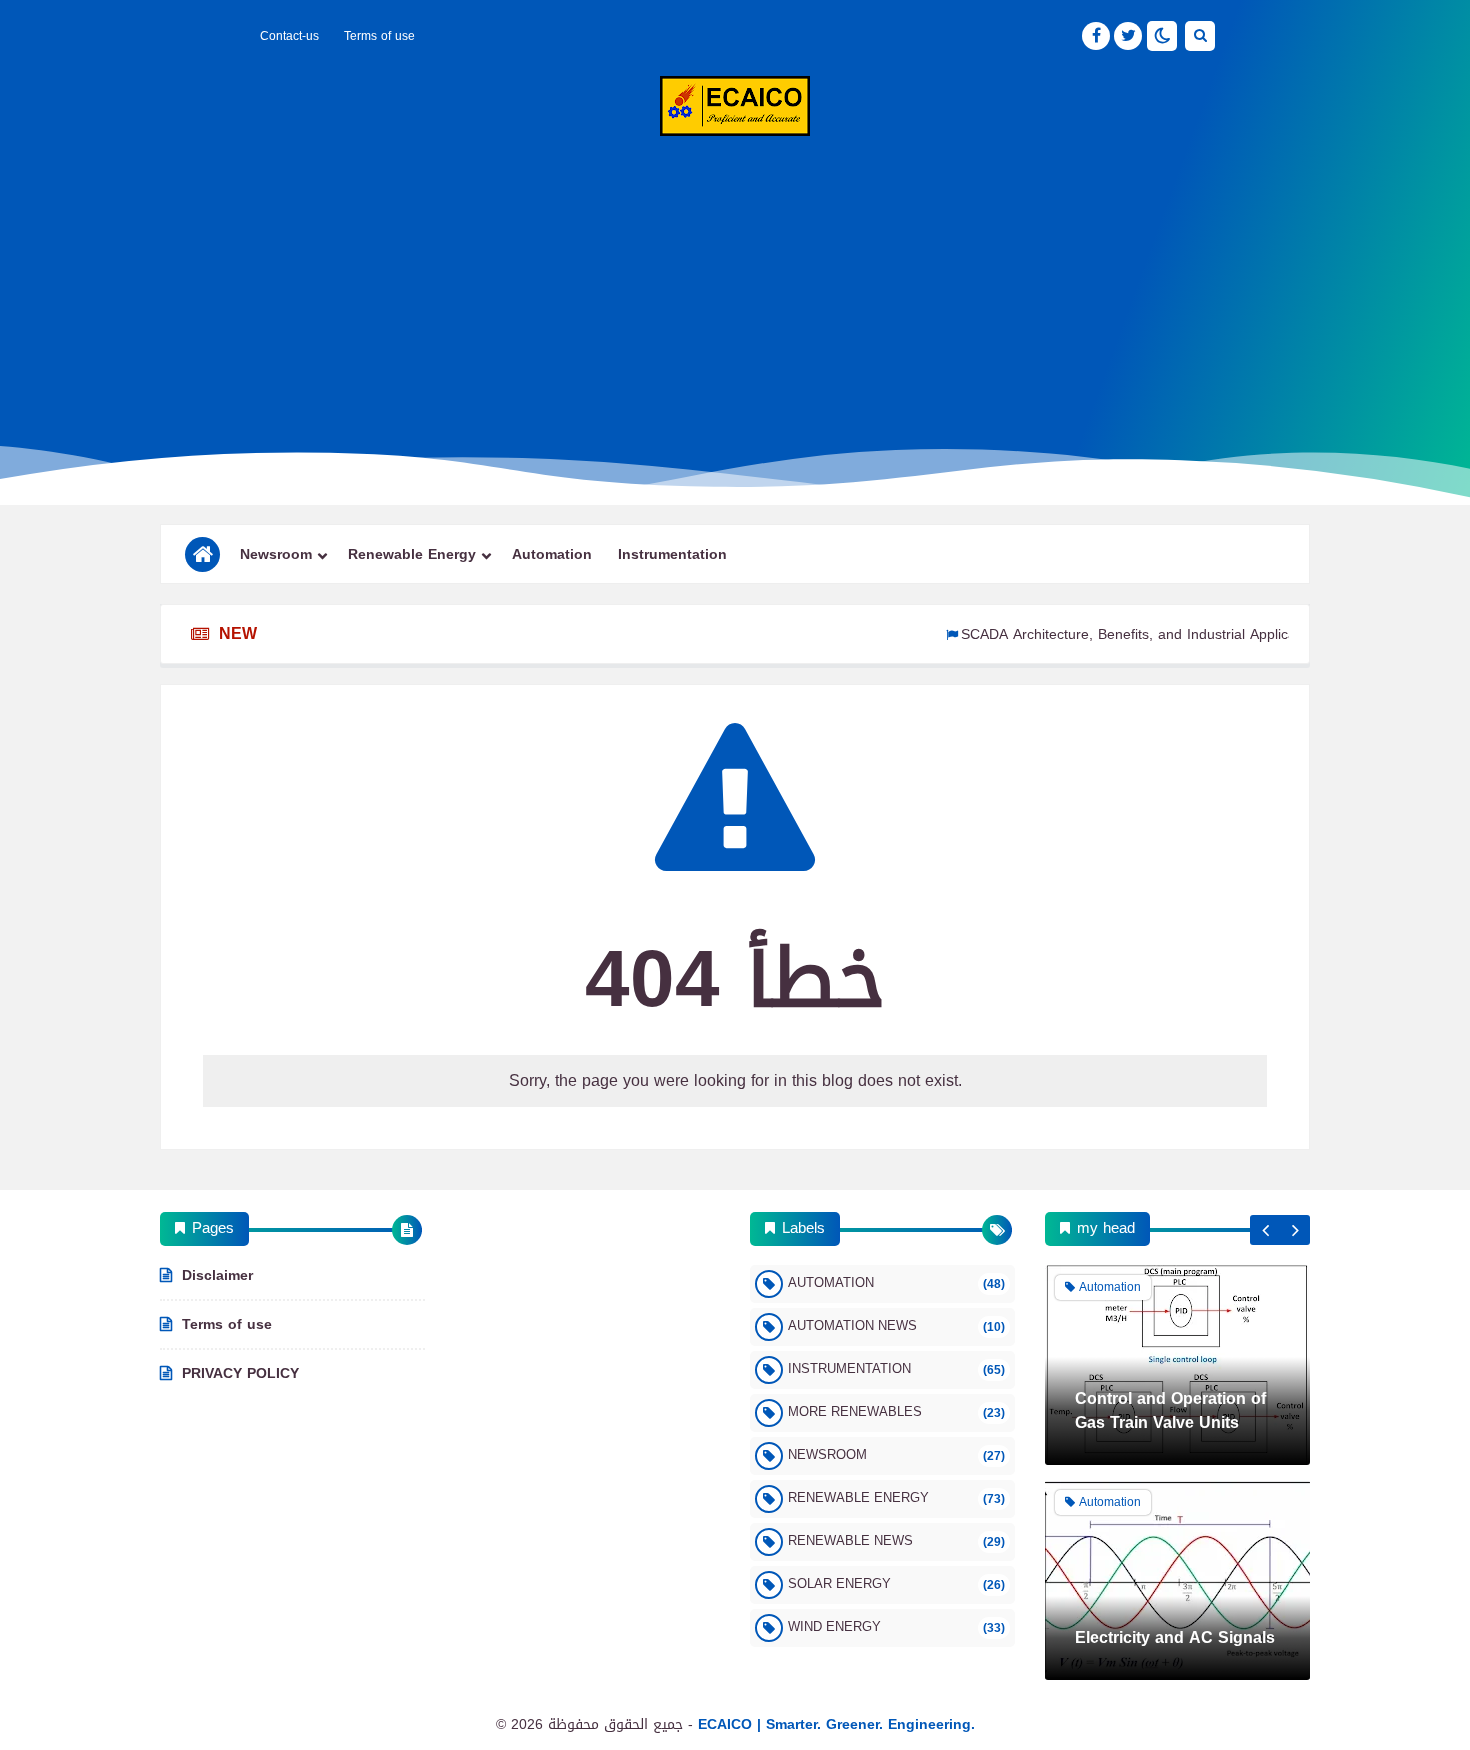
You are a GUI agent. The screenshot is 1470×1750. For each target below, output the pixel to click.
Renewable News (896, 1540)
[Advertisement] (735, 296)
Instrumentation (672, 554)
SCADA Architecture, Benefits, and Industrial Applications (1106, 634)
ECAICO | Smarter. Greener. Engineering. (836, 1724)
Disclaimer (217, 1277)
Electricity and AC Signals (1175, 1427)
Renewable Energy (412, 554)
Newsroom (276, 554)
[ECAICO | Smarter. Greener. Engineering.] (735, 106)
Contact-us (289, 36)
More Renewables (896, 1411)
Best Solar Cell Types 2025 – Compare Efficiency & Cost (1177, 1618)
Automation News (896, 1325)
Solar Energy (896, 1583)
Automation (552, 554)
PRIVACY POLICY (240, 1372)
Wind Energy (896, 1626)
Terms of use (379, 36)
